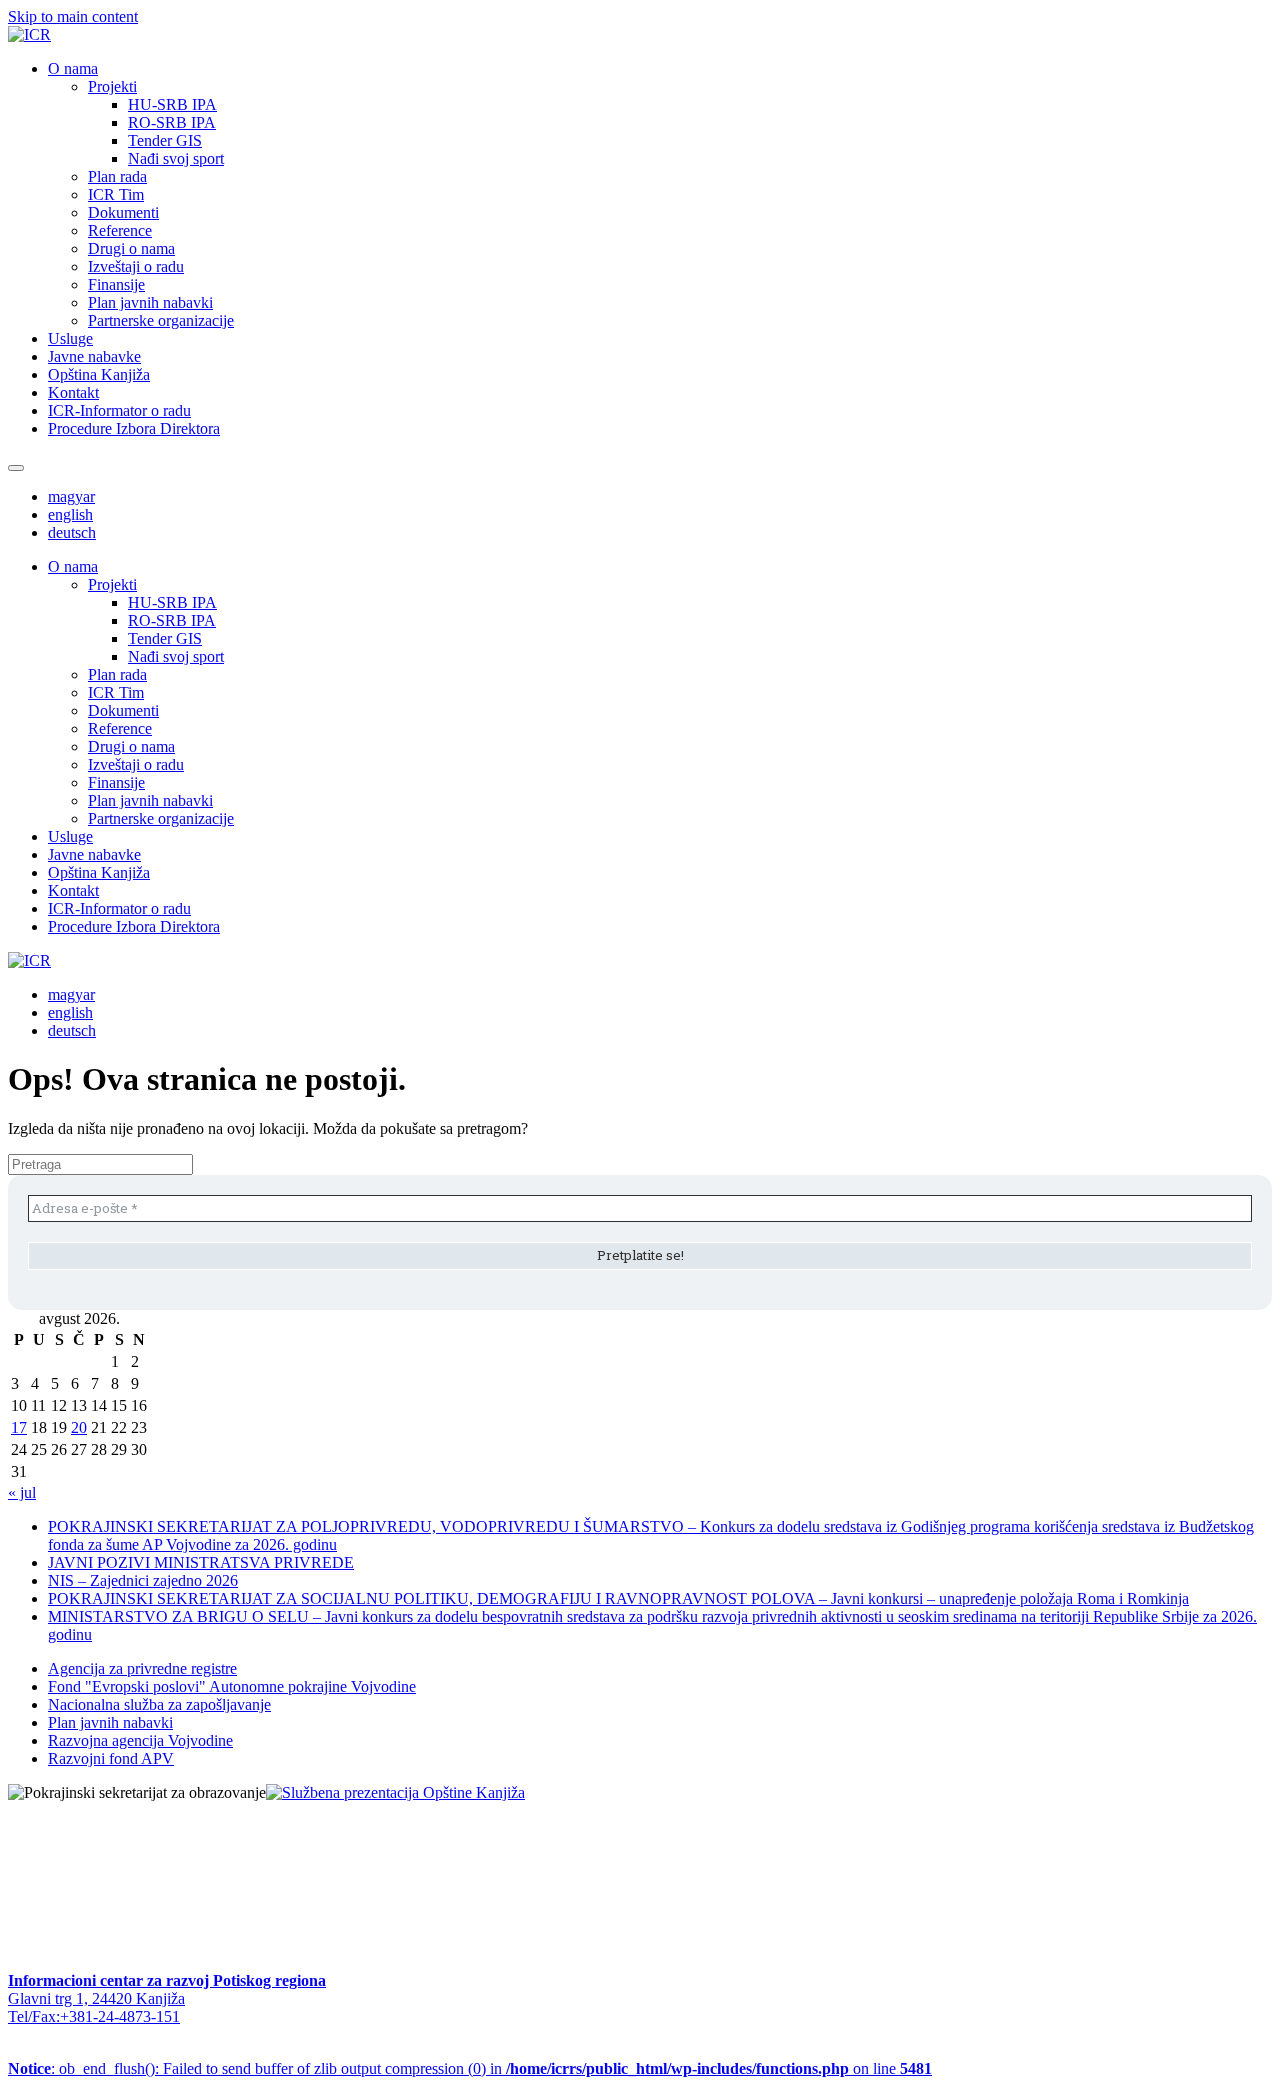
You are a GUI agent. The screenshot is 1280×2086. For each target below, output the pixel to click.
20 (79, 1427)
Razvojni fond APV (111, 1758)
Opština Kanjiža (99, 374)
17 (19, 1427)
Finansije (116, 284)
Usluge (70, 338)
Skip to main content (73, 16)
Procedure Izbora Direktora (134, 428)
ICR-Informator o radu (119, 410)
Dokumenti (123, 212)
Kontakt (73, 392)
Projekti (112, 86)
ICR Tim (116, 194)
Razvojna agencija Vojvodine (140, 1740)
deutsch (72, 532)
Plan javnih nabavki (150, 302)
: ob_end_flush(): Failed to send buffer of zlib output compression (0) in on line (470, 2068)
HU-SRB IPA (172, 104)
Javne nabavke (94, 356)
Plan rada (117, 176)
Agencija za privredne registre (142, 1668)
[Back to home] (29, 34)
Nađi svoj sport (176, 158)
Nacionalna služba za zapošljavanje (159, 1704)
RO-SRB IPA (172, 122)
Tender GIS (165, 140)
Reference (120, 230)
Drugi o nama (131, 248)
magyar (71, 496)
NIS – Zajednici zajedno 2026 (143, 1580)
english (70, 514)
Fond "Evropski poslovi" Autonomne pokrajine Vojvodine (232, 1686)
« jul (22, 1492)
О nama (73, 68)
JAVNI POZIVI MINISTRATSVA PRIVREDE (201, 1562)
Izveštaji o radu (136, 266)
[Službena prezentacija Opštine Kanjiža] (395, 1792)
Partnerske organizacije (161, 320)
